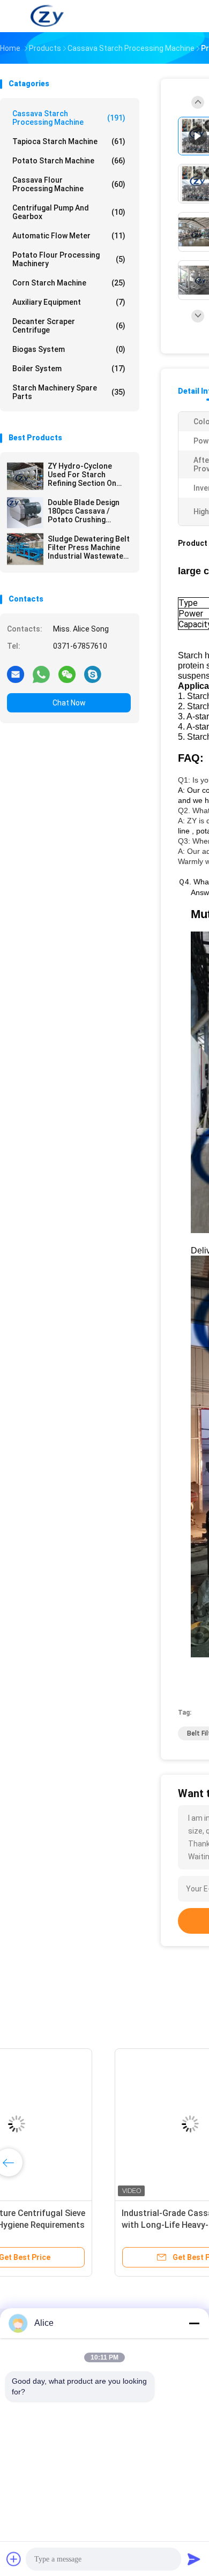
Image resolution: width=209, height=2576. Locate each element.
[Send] (194, 2559)
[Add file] (14, 2559)
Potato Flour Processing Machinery (69, 259)
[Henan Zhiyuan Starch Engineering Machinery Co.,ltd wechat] (67, 674)
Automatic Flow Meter (69, 236)
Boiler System (69, 369)
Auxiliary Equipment (69, 302)
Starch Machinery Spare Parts (69, 392)
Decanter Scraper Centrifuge (69, 326)
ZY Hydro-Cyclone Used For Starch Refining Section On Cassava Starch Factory (82, 475)
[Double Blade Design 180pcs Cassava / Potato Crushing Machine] (25, 513)
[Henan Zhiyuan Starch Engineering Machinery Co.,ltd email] (16, 674)
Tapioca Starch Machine (69, 141)
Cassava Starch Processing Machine (69, 118)
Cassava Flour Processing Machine (69, 184)
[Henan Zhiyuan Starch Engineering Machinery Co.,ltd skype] (93, 674)
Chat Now (69, 703)
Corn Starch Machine (69, 283)
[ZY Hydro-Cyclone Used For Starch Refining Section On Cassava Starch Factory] (25, 476)
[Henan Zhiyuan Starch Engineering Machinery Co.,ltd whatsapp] (41, 674)
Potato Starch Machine (69, 161)
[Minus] (194, 2323)
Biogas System (69, 349)
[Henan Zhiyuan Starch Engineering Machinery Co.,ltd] (47, 16)
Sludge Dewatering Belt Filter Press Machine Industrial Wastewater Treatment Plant (89, 547)
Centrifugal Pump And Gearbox (69, 212)
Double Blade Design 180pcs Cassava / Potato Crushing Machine (84, 511)
